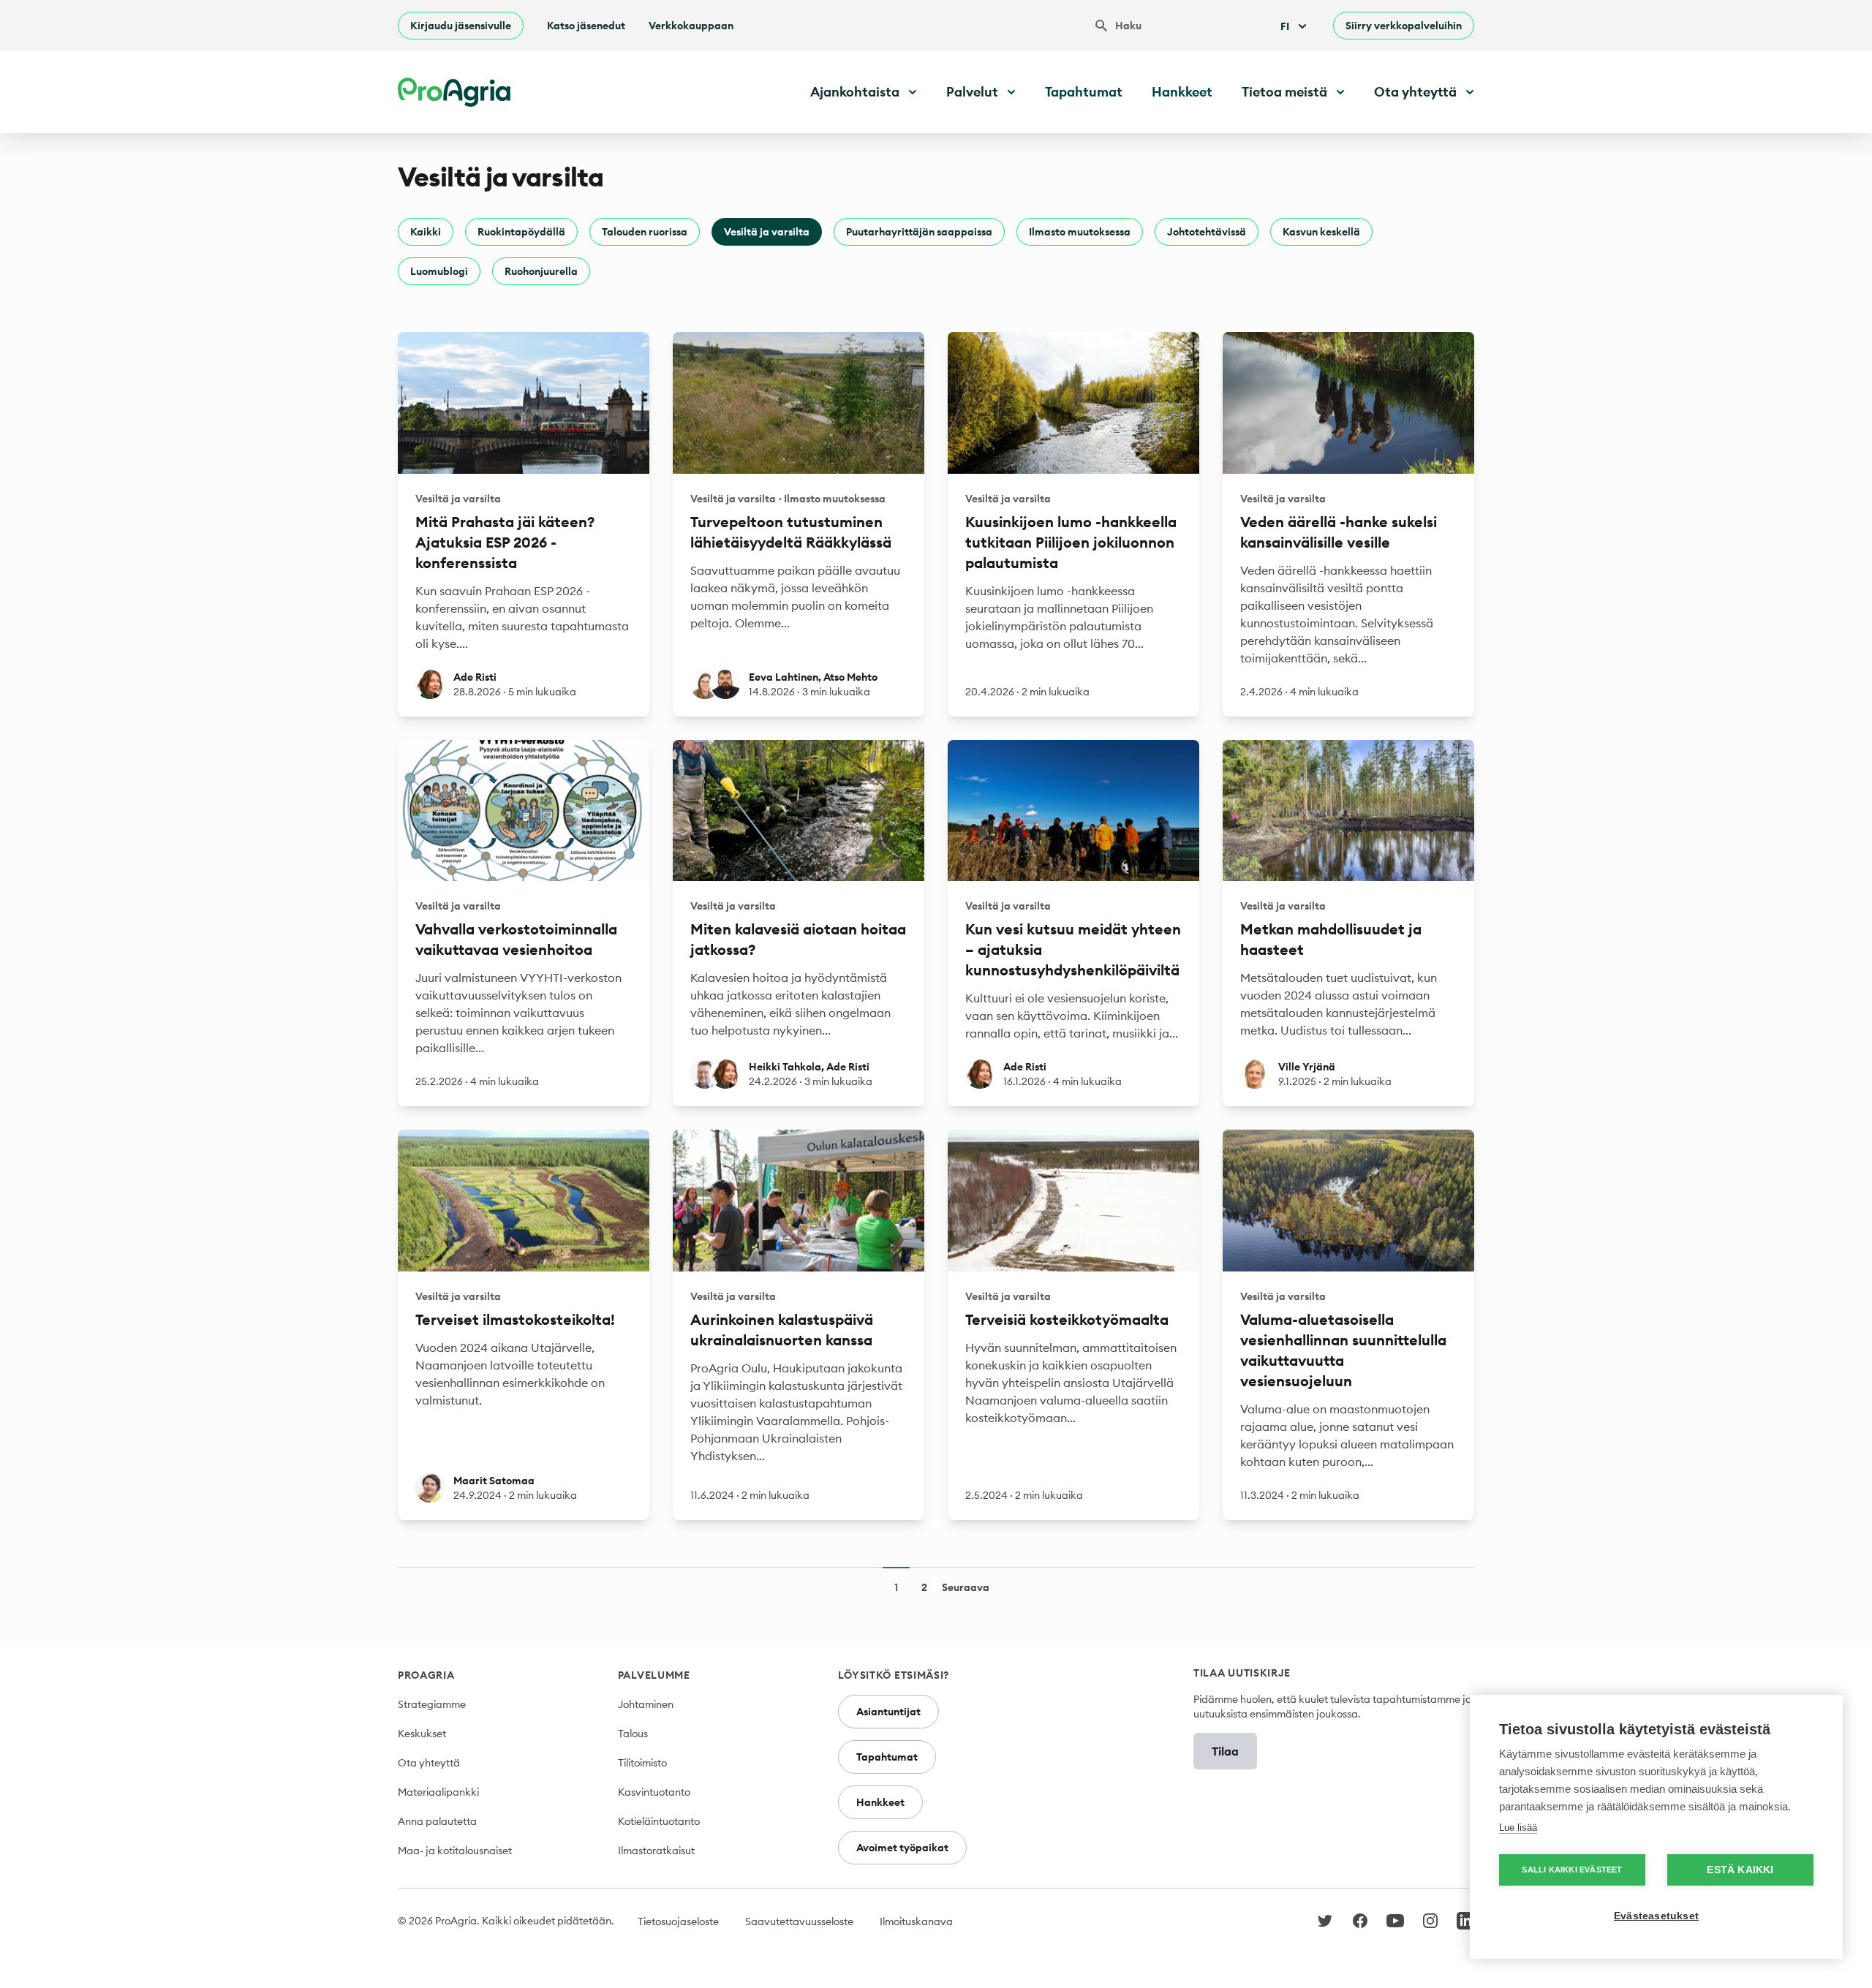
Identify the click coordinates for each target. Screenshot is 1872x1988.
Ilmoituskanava (916, 1921)
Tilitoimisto (642, 1763)
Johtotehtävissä (1207, 232)
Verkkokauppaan (691, 26)
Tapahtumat (1084, 92)
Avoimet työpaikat (902, 1848)
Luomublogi (439, 271)
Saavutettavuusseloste (799, 1921)
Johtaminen (646, 1704)
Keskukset (422, 1734)
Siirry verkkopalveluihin (1404, 26)
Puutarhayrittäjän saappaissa (919, 232)
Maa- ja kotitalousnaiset (455, 1851)
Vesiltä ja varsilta (767, 232)
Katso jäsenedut (586, 26)
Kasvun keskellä (1321, 232)
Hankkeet (1182, 92)
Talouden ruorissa (645, 232)
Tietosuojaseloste (678, 1921)
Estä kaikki (1740, 1870)
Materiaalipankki (438, 1792)
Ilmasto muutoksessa (1080, 232)
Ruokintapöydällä (521, 232)
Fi (1285, 26)
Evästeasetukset (1656, 1916)
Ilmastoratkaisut (656, 1851)
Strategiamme (432, 1704)
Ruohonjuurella (541, 271)
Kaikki (426, 232)
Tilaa (1225, 1751)
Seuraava (966, 1587)
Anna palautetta (437, 1821)
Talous (633, 1734)
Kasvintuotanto (654, 1792)
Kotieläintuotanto (659, 1821)
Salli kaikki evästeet (1572, 1870)
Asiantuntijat (888, 1712)
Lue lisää (1518, 1828)
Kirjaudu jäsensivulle (461, 26)
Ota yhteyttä (429, 1763)
